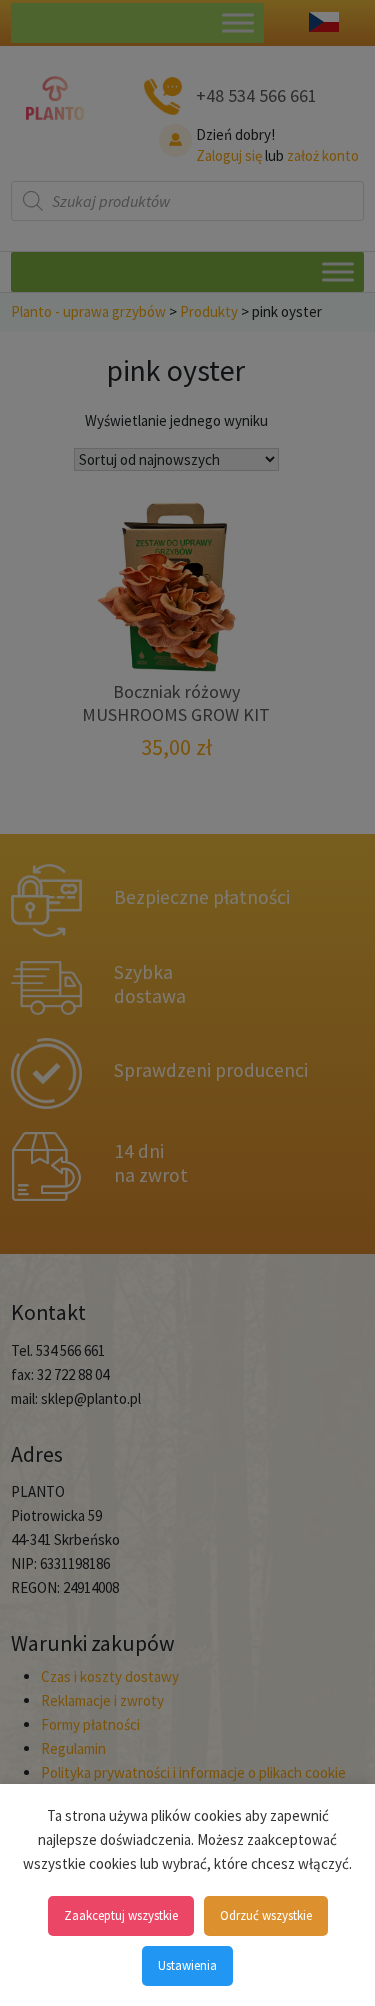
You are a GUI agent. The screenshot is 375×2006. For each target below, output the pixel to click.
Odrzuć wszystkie (266, 1915)
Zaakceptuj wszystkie (121, 1915)
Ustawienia (187, 1965)
